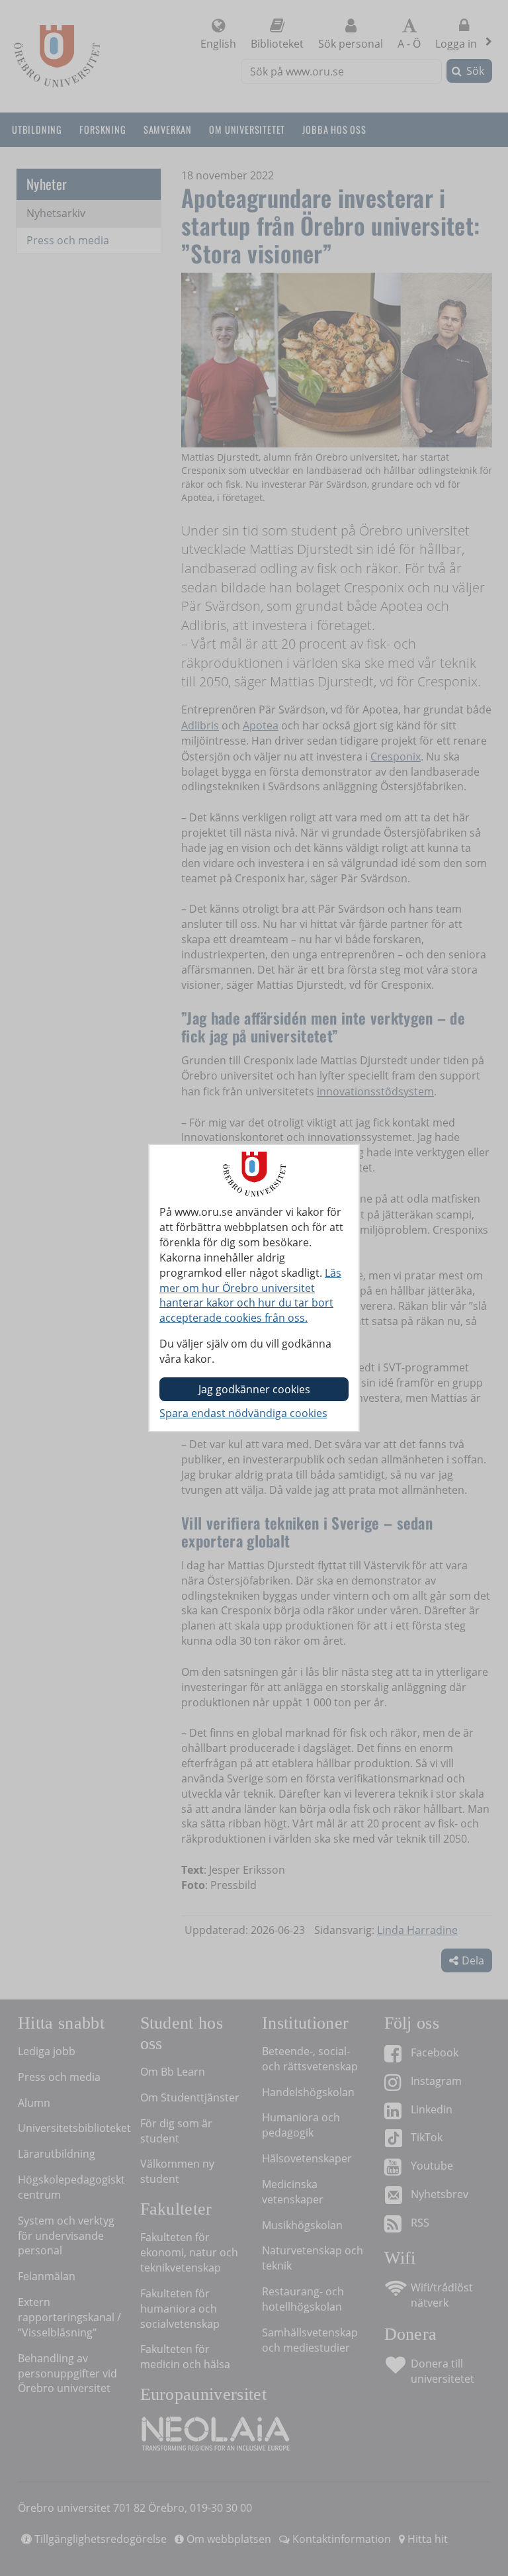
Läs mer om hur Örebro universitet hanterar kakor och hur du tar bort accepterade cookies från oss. (250, 1296)
